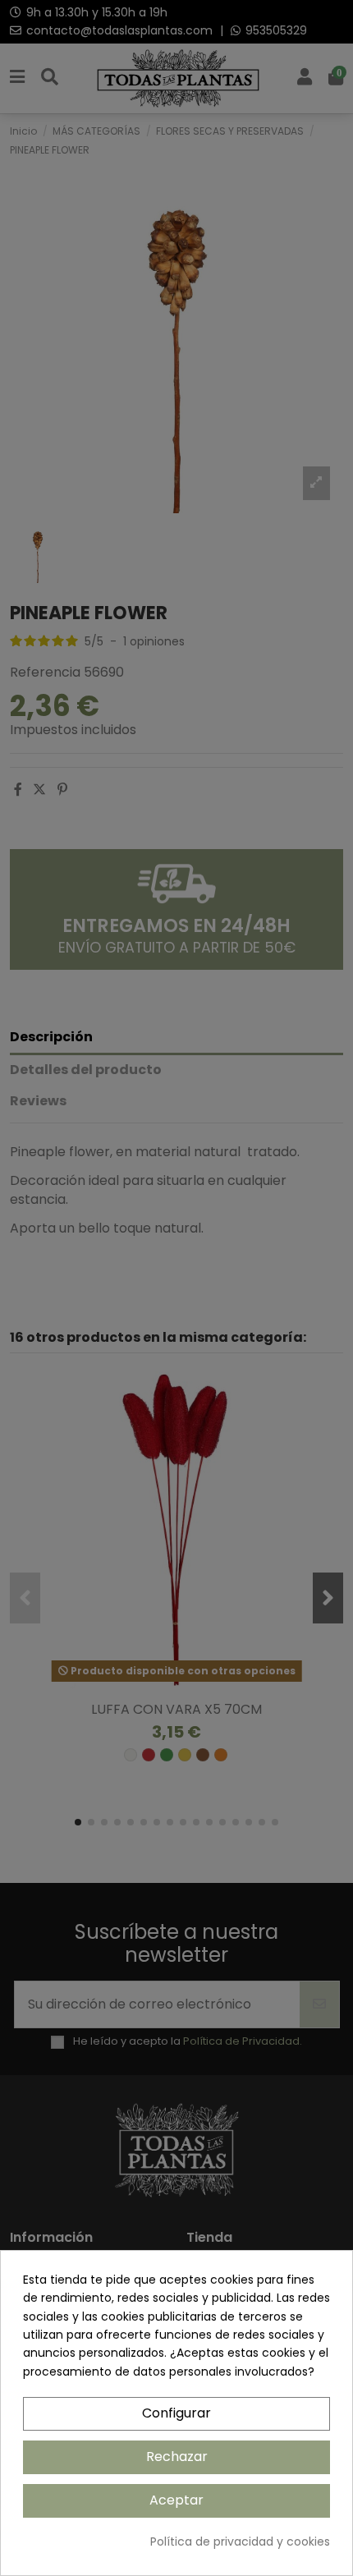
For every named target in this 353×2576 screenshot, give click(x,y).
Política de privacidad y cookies (240, 2542)
